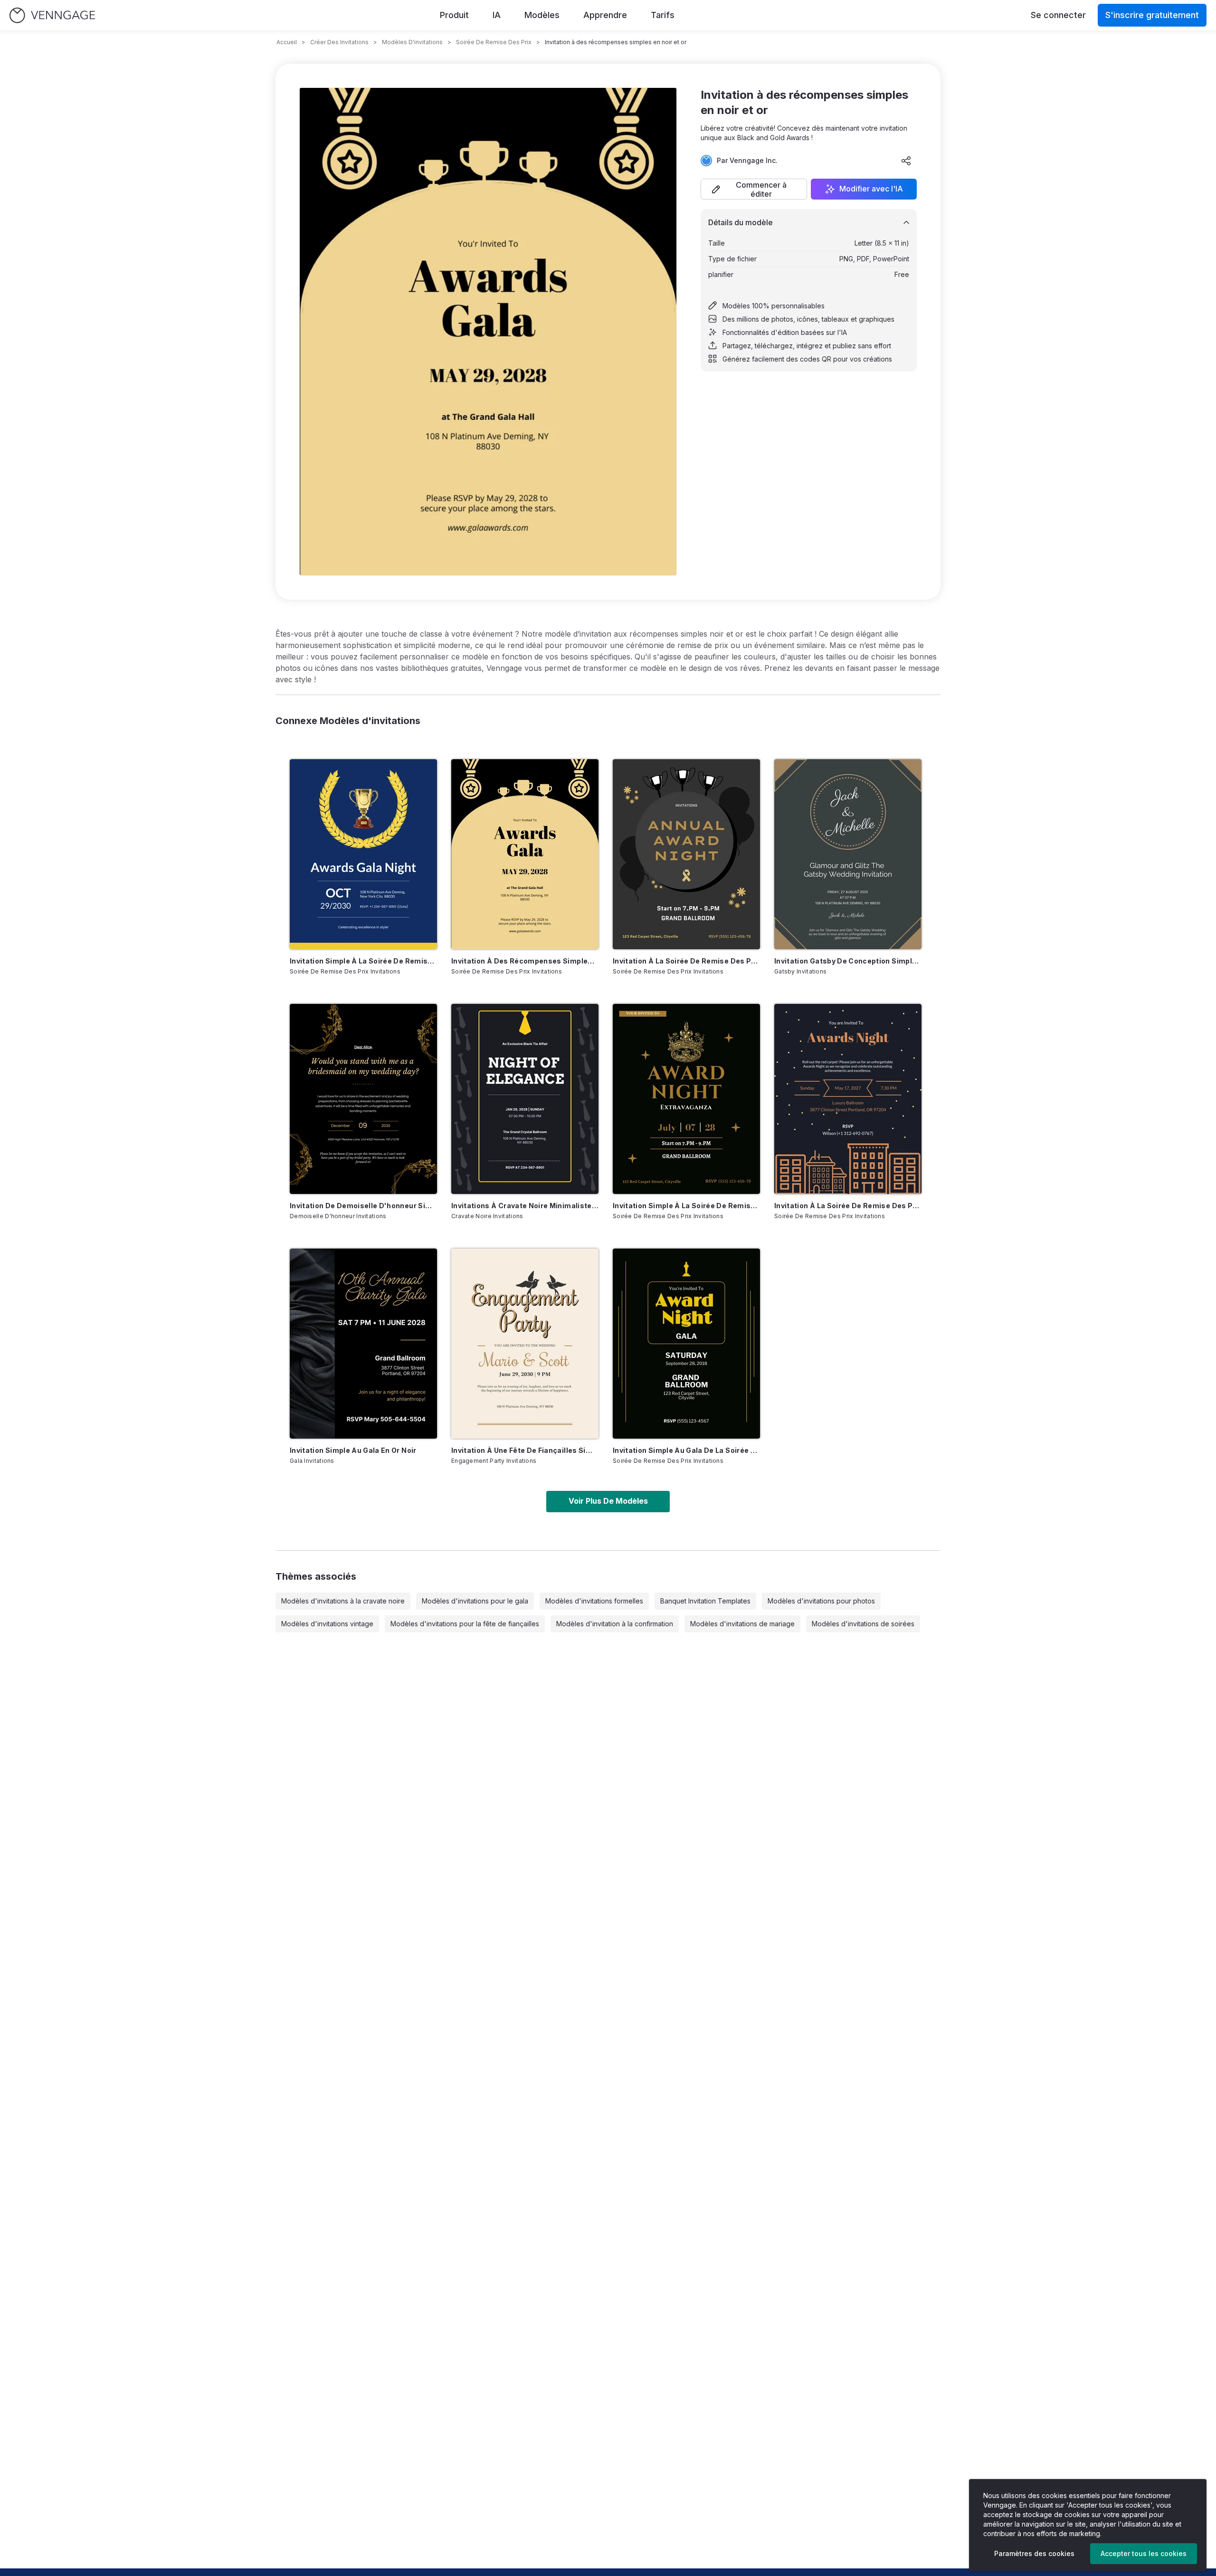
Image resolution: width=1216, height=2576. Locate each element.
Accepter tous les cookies (1144, 2553)
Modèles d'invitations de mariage (742, 1624)
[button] (754, 189)
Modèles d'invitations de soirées (863, 1624)
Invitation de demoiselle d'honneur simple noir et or (363, 1206)
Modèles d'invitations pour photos (821, 1601)
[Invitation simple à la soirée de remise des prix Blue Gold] (363, 854)
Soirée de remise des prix (494, 42)
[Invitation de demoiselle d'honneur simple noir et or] (363, 1099)
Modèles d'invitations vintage (327, 1624)
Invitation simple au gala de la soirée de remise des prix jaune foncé (686, 1450)
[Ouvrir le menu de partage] (906, 161)
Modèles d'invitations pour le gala (475, 1601)
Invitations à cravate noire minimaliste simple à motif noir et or (525, 1206)
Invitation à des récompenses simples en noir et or (525, 961)
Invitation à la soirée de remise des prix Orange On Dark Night (848, 1206)
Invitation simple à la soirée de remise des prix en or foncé (686, 1206)
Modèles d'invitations (412, 42)
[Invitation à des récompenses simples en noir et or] (525, 854)
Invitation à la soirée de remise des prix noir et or (686, 961)
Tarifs (663, 15)
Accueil (287, 42)
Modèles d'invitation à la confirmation (615, 1624)
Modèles (542, 15)
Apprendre (605, 15)
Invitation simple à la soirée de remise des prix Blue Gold (363, 961)
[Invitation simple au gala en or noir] (363, 1344)
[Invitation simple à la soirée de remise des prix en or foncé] (686, 1099)
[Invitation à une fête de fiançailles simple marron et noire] (525, 1344)
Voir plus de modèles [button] (608, 1501)
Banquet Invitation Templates (705, 1601)
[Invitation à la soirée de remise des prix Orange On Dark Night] (848, 1099)
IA (497, 15)
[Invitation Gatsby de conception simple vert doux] (848, 854)
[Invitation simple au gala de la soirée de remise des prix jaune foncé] (686, 1344)
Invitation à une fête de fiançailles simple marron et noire (525, 1450)
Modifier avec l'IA (871, 189)
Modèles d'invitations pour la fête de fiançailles (465, 1624)
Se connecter (1058, 15)
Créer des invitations (339, 42)
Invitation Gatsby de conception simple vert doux (848, 961)
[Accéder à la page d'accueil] (52, 15)
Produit (454, 15)
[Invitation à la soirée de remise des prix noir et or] (686, 854)
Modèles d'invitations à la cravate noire (343, 1601)
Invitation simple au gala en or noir (353, 1450)
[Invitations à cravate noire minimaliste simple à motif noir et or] (525, 1099)
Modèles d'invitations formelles (594, 1601)
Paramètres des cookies (1034, 2553)
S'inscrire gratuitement (1152, 15)
